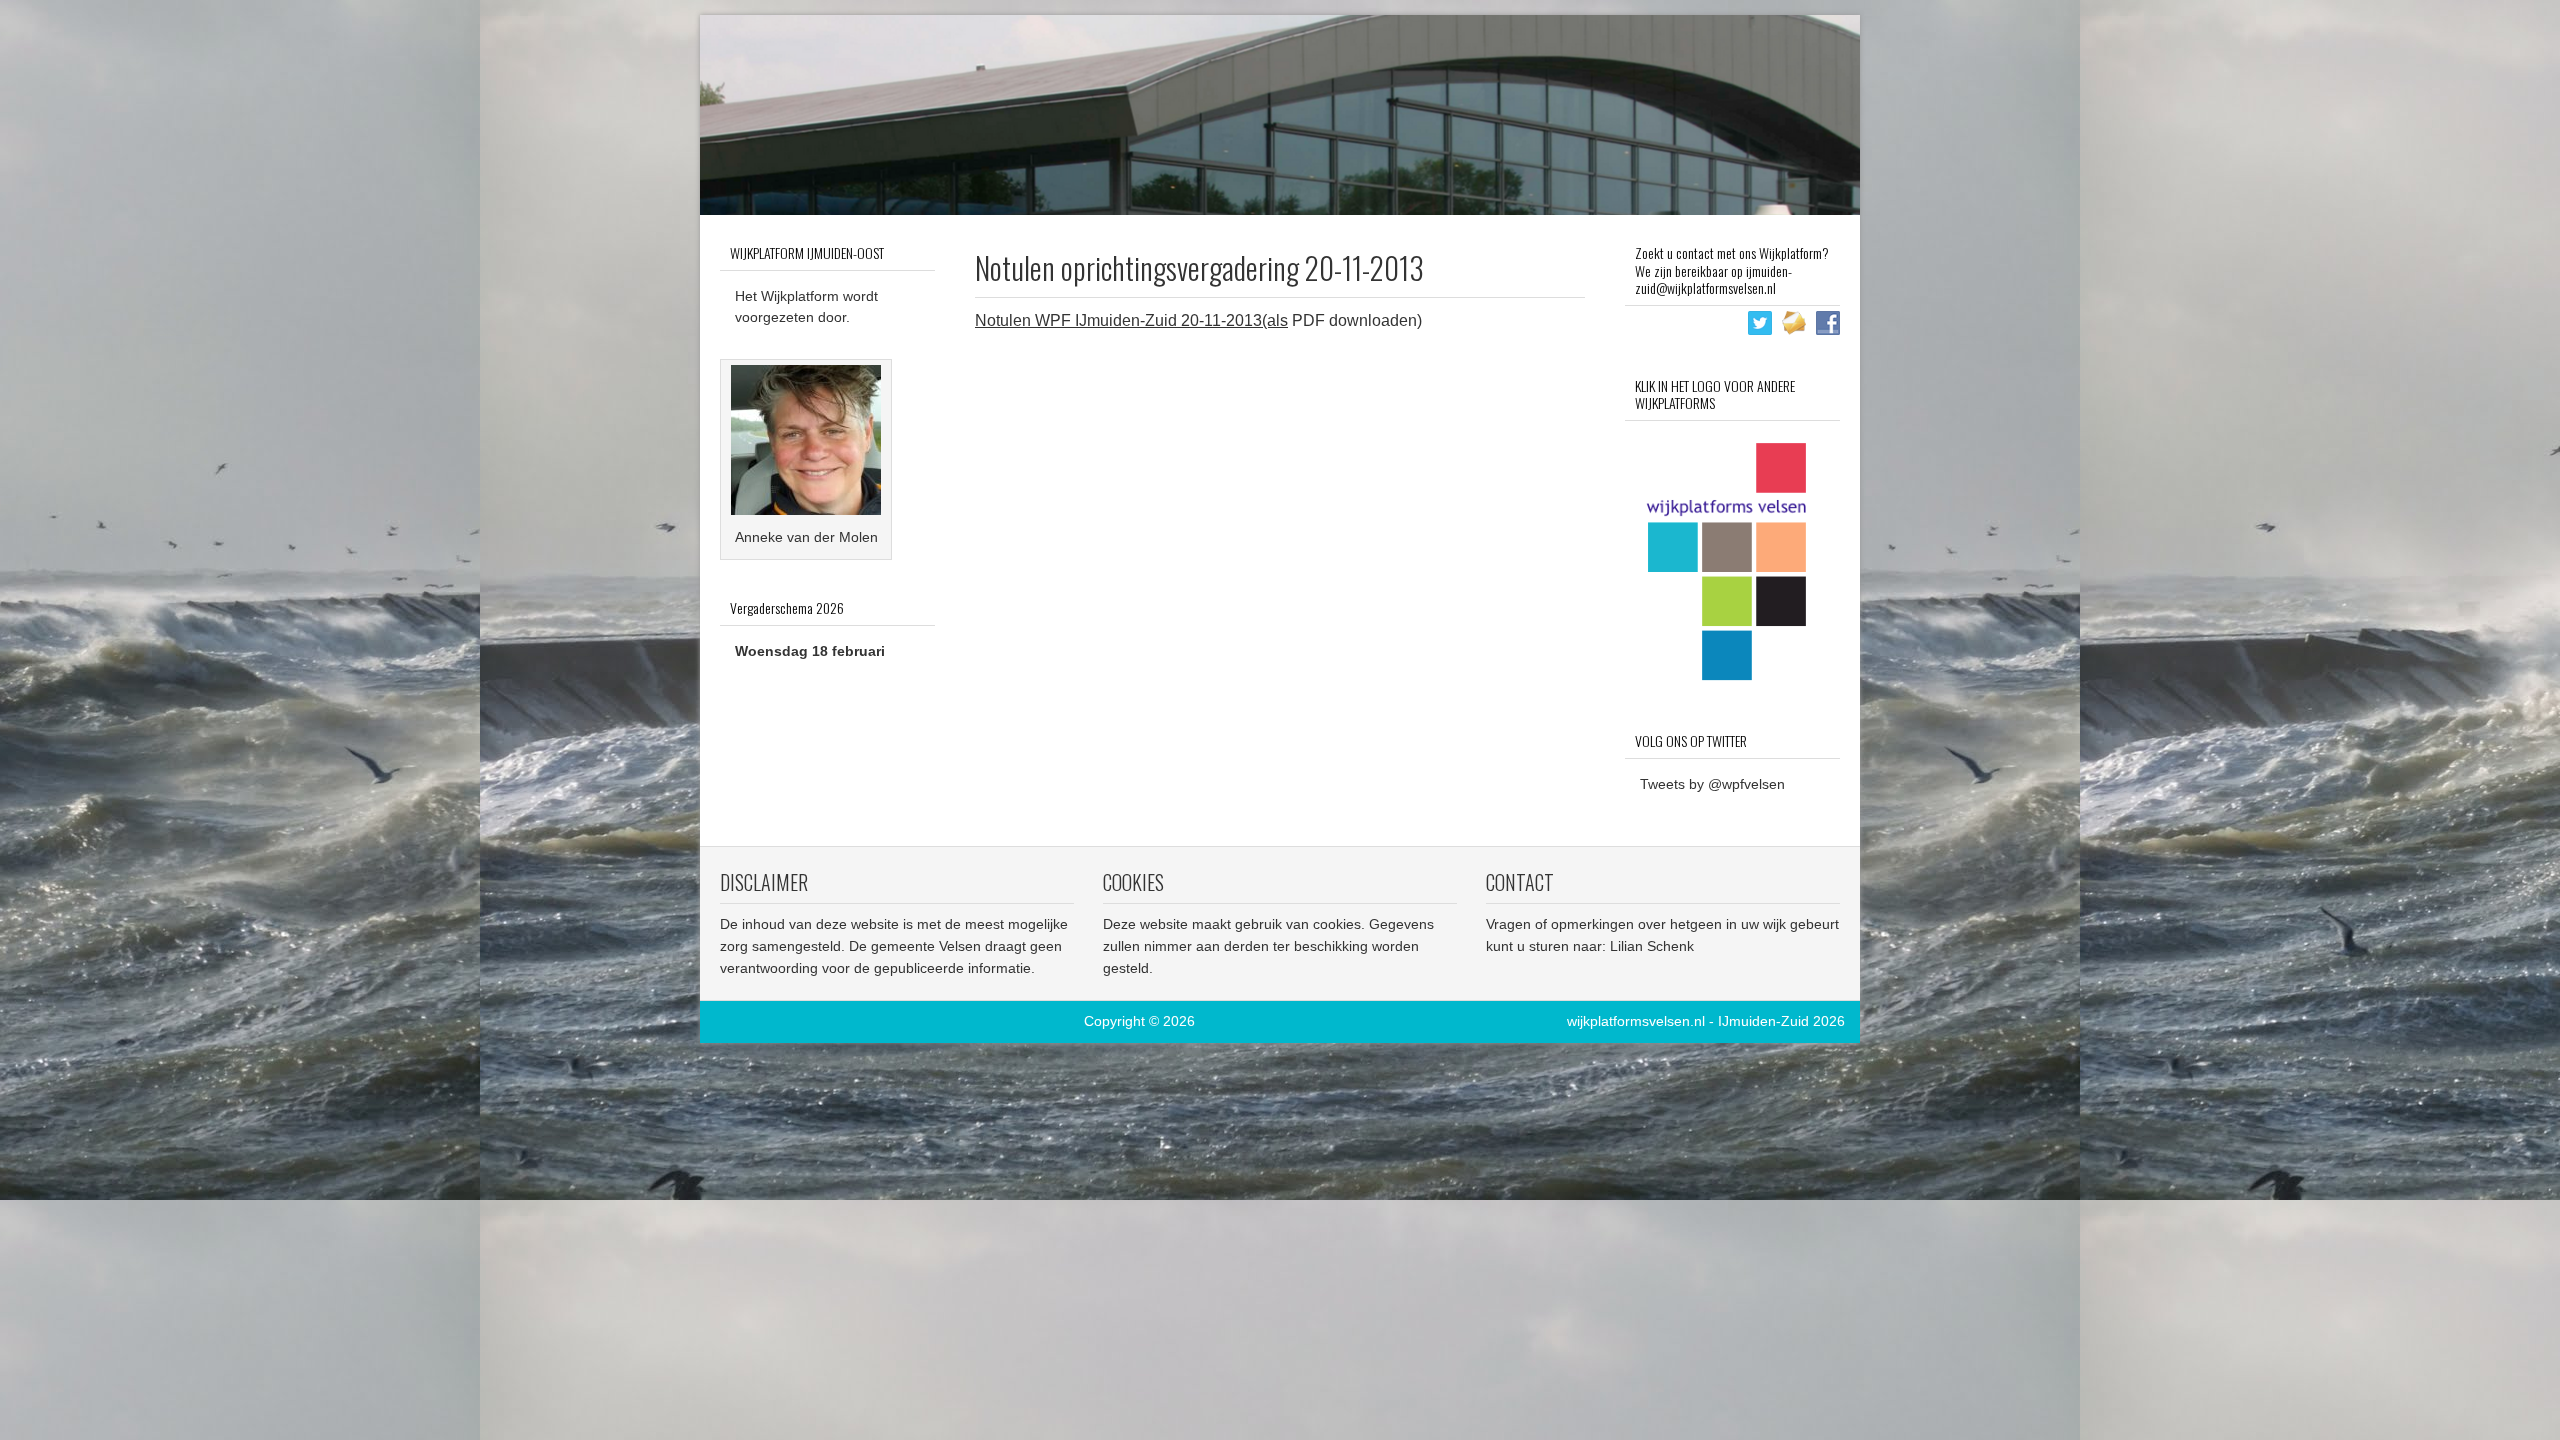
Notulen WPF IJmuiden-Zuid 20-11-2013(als (1131, 320)
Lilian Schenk (1652, 946)
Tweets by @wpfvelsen (1712, 784)
